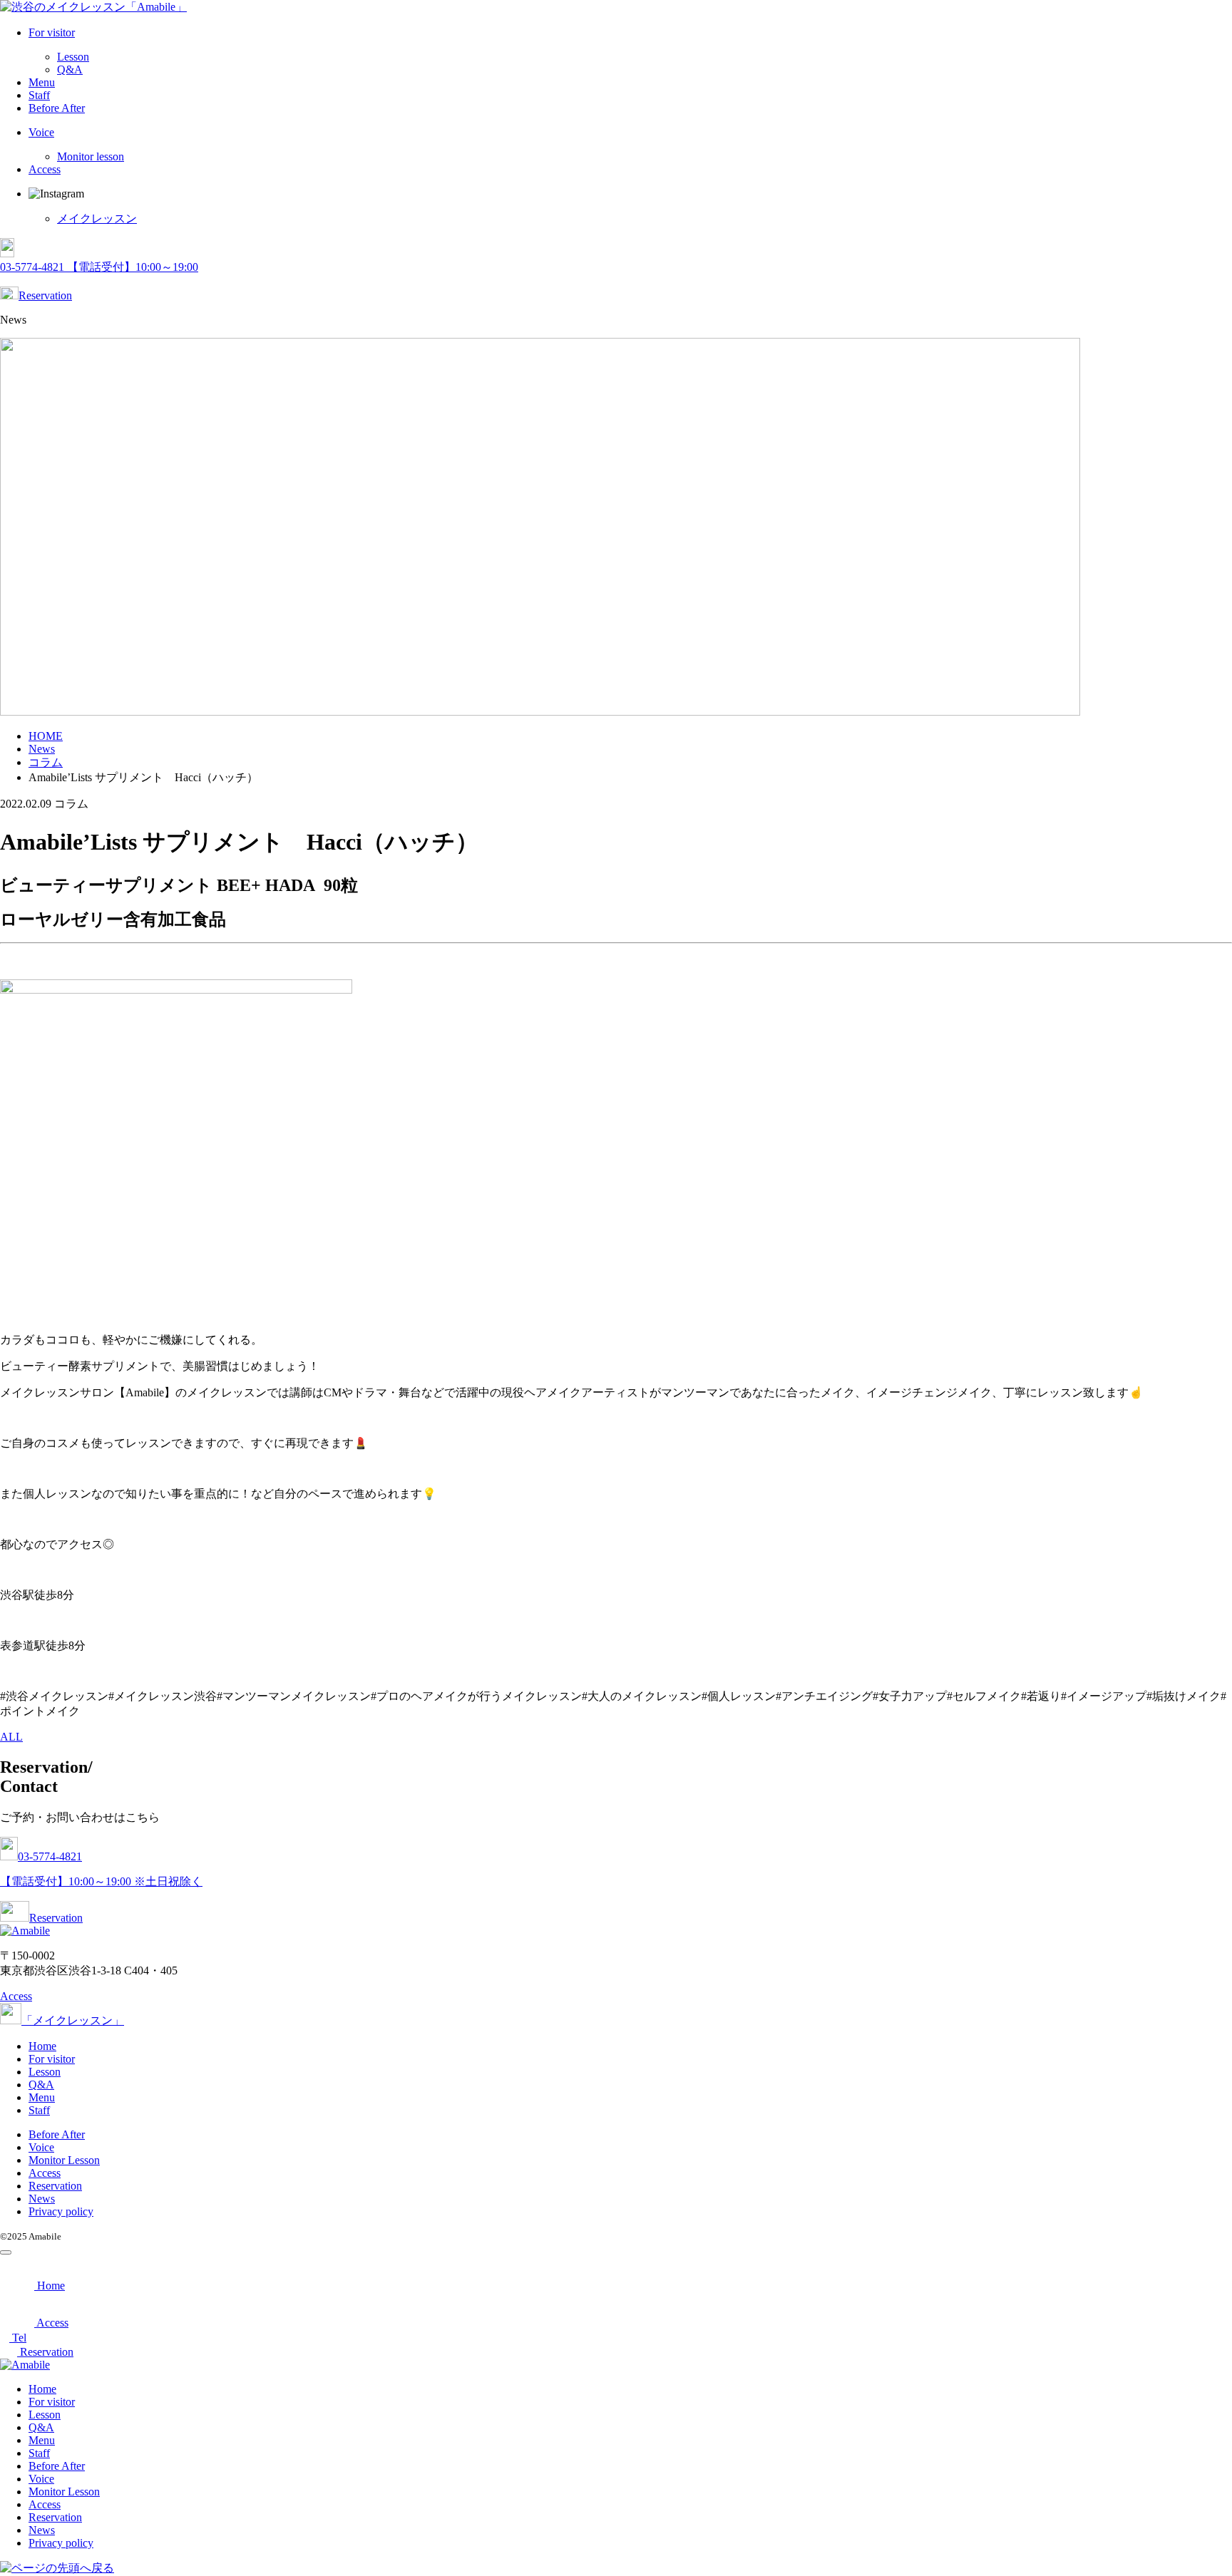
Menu (42, 82)
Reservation (45, 295)
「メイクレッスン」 (73, 2020)
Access (45, 169)
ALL (11, 1737)
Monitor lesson (91, 156)
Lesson (73, 57)
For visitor (52, 32)
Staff (39, 95)
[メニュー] (6, 2252)
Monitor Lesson (64, 2160)
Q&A (70, 69)
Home (42, 2046)
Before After (57, 108)
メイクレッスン (97, 218)
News (42, 2199)
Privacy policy (61, 2211)
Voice (41, 132)
